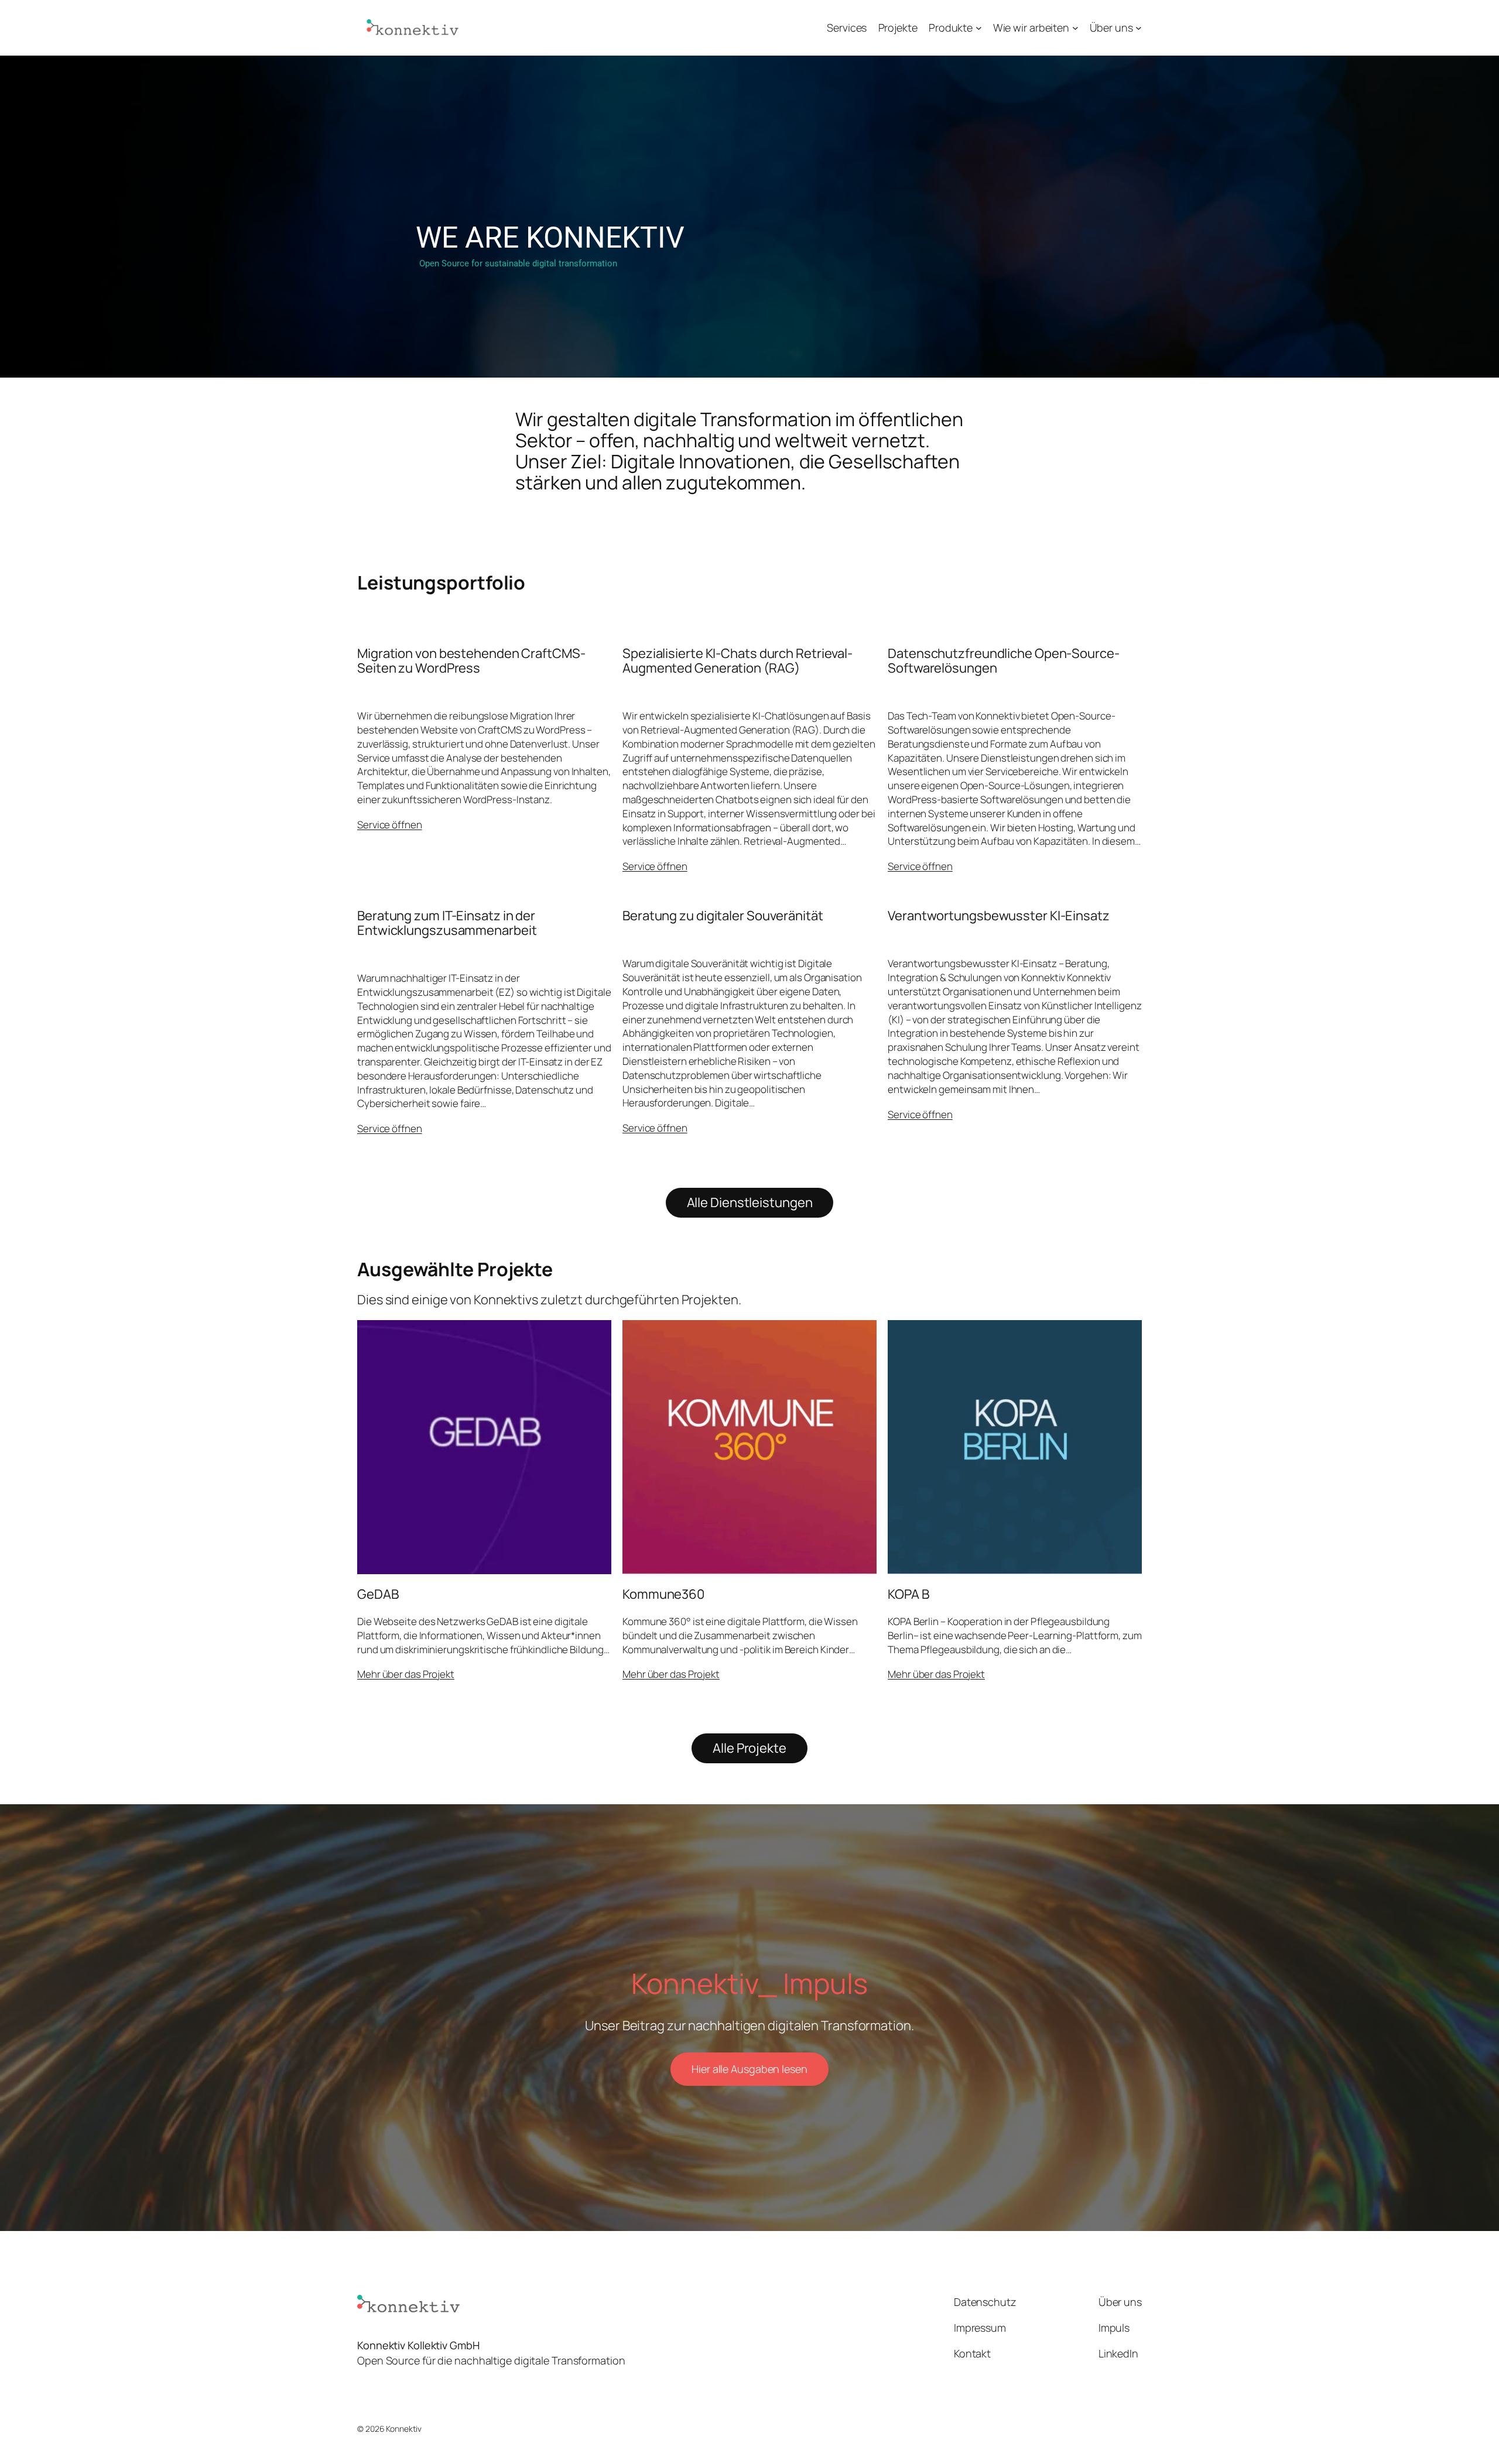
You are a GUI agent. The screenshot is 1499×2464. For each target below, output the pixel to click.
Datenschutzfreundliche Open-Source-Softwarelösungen (1004, 661)
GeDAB (378, 1594)
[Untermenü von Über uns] (1139, 28)
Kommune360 (663, 1594)
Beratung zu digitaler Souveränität (723, 916)
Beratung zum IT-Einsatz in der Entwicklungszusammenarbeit (447, 923)
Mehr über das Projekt (406, 1674)
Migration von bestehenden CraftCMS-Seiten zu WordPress (471, 661)
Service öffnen (390, 825)
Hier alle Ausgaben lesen (749, 2069)
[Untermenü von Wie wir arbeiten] (1075, 28)
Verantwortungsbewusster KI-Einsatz (999, 916)
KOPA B (908, 1594)
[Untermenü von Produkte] (979, 28)
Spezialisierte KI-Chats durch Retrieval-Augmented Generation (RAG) (737, 661)
